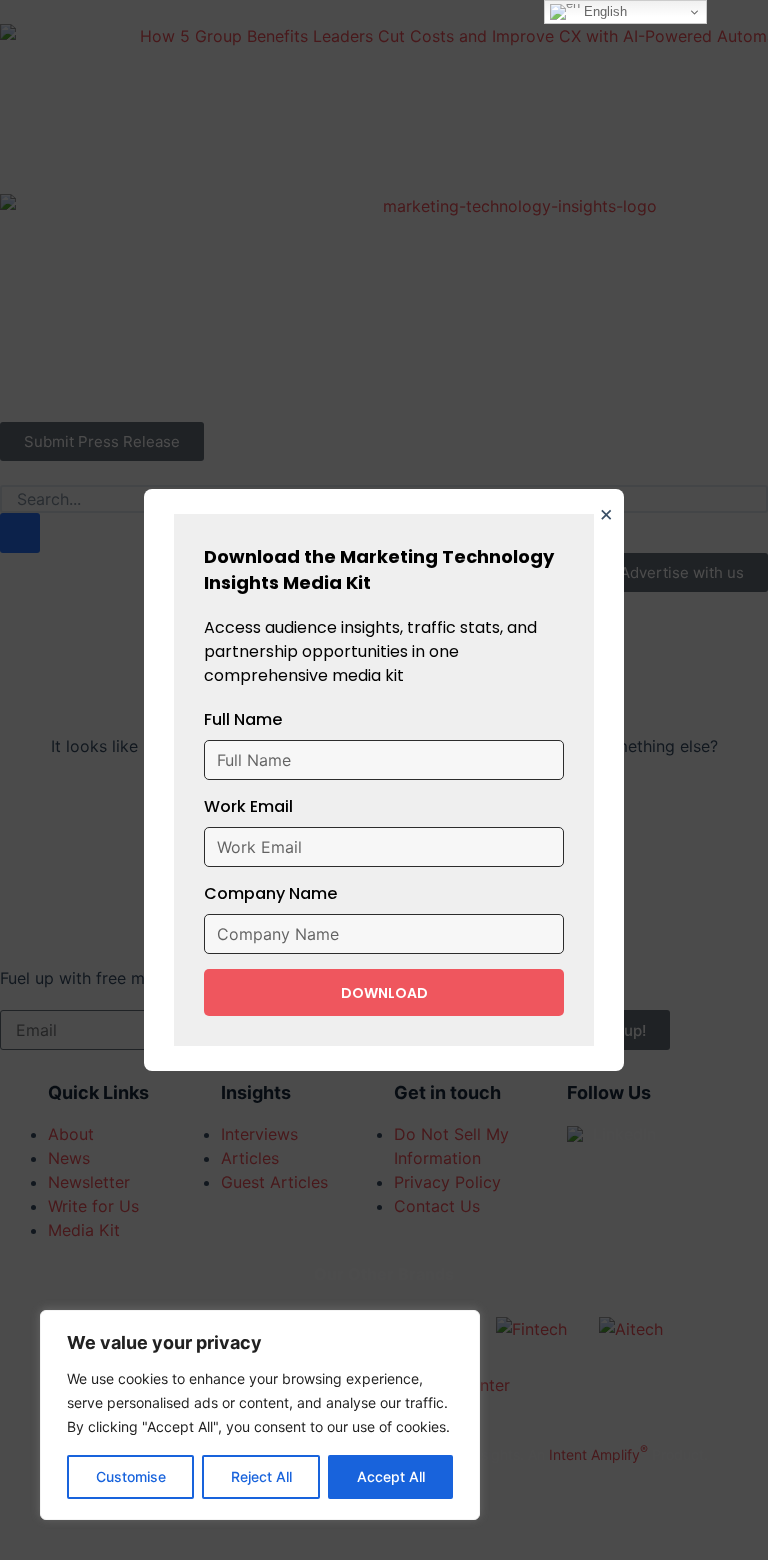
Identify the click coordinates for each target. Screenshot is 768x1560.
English (603, 11)
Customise (131, 1476)
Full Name (243, 719)
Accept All (391, 1476)
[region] (260, 1415)
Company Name (270, 893)
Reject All (261, 1476)
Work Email (248, 806)
